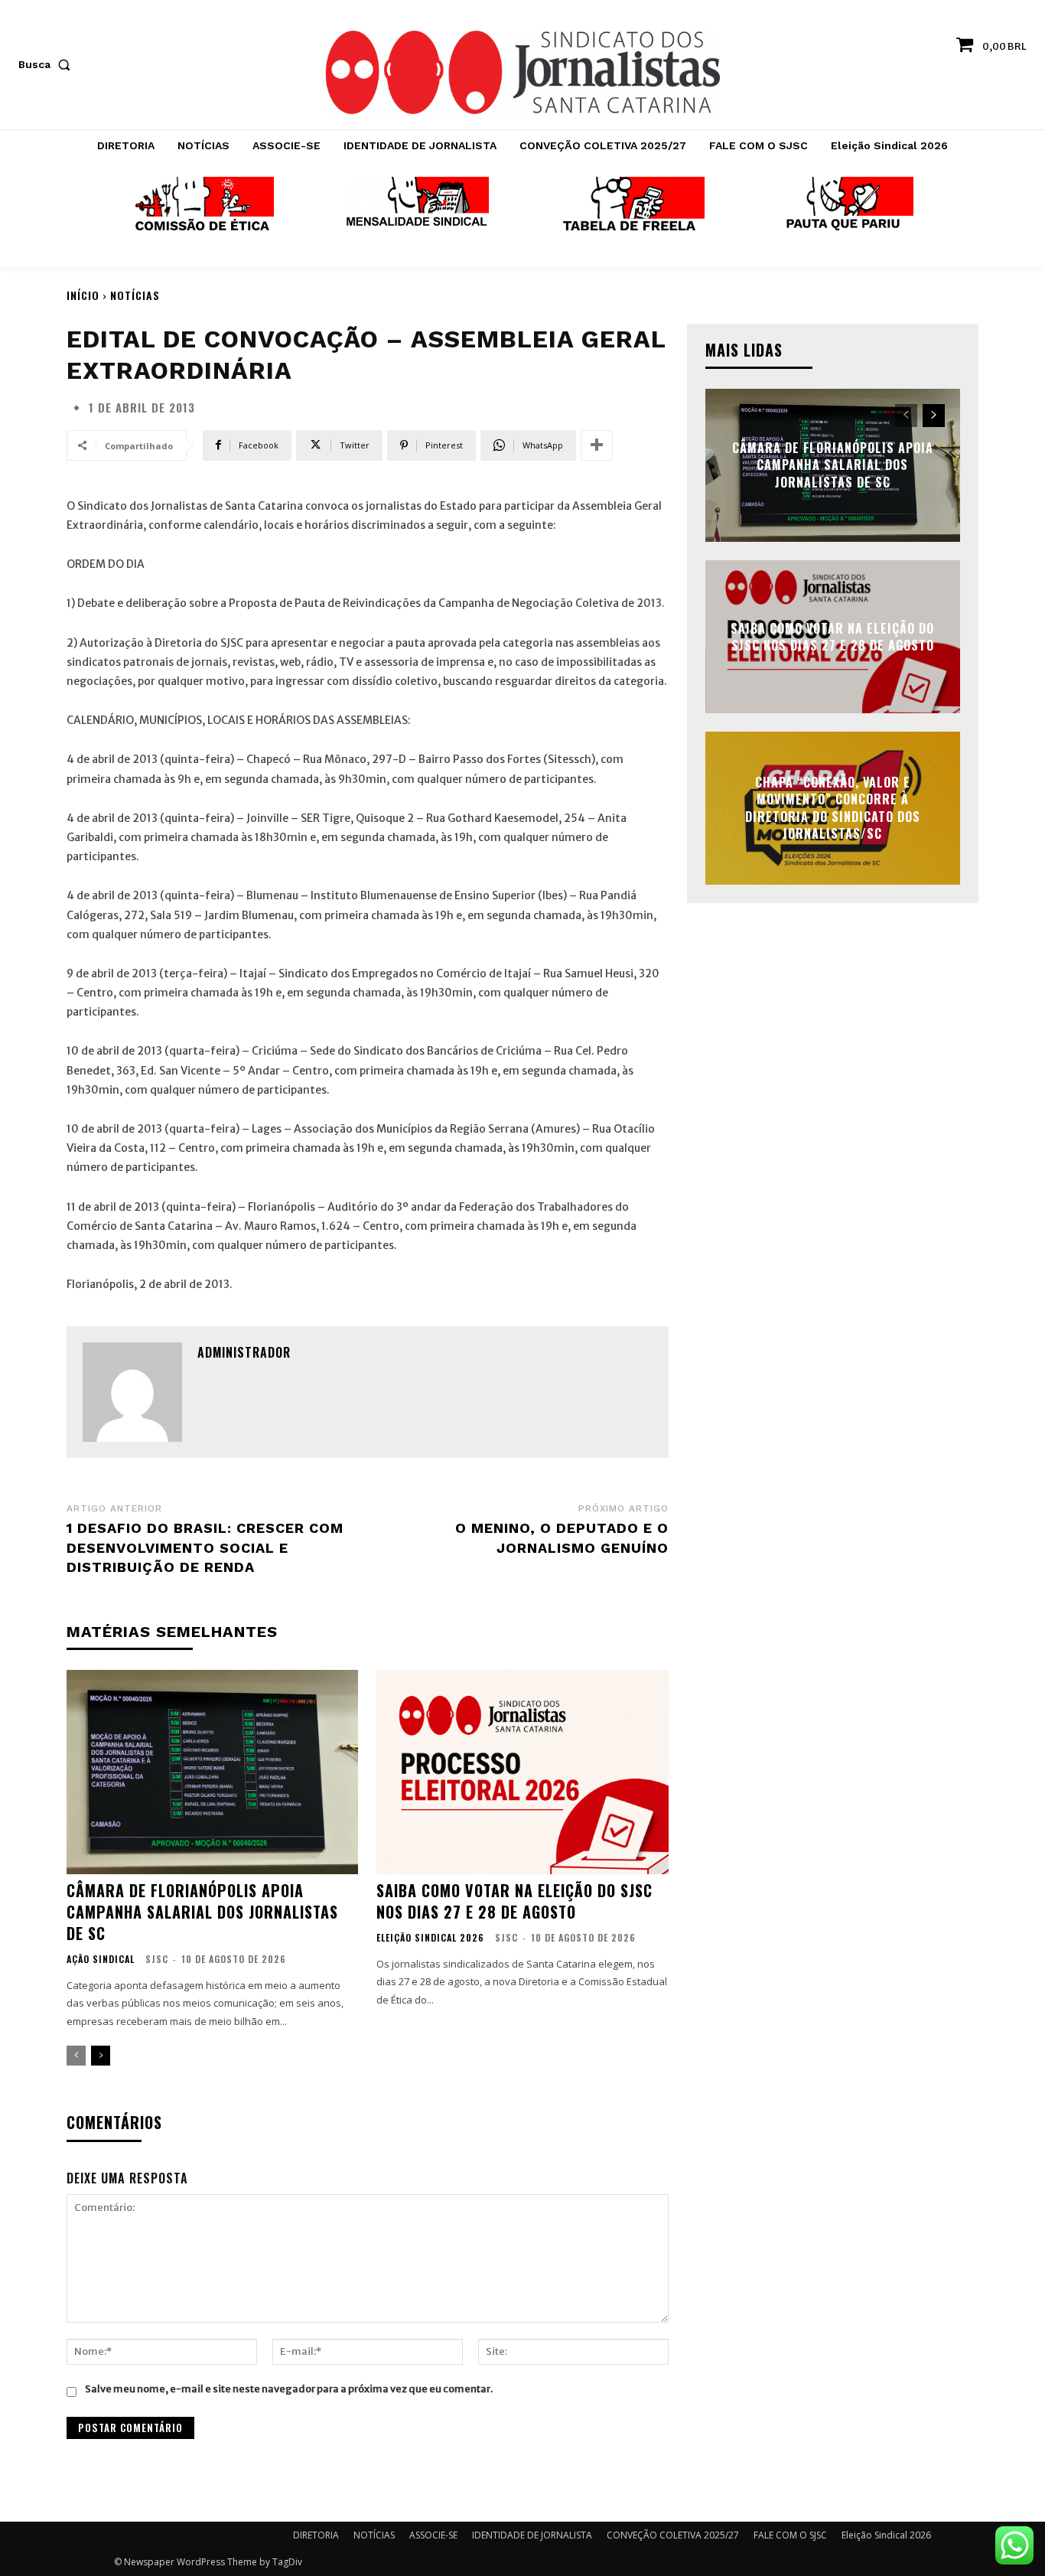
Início (83, 295)
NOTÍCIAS (135, 295)
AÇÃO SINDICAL (101, 1959)
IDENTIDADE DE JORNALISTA (532, 2535)
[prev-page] (76, 2056)
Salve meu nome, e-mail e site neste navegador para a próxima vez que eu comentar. (289, 2389)
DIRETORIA (316, 2535)
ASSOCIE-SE (433, 2535)
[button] (47, 64)
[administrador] (132, 1392)
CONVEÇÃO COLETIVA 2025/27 (673, 2535)
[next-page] (101, 2056)
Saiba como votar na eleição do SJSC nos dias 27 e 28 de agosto (514, 1901)
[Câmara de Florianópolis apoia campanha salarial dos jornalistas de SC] (212, 1772)
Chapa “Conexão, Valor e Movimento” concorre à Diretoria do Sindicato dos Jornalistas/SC (833, 808)
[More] (597, 445)
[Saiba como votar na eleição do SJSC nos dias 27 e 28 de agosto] (522, 1772)
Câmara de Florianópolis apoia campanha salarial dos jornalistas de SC (202, 1912)
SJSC (157, 1959)
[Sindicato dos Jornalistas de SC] (522, 72)
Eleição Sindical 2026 (430, 1938)
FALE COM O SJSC (790, 2535)
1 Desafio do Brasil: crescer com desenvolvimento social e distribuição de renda (205, 1547)
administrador (244, 1352)
